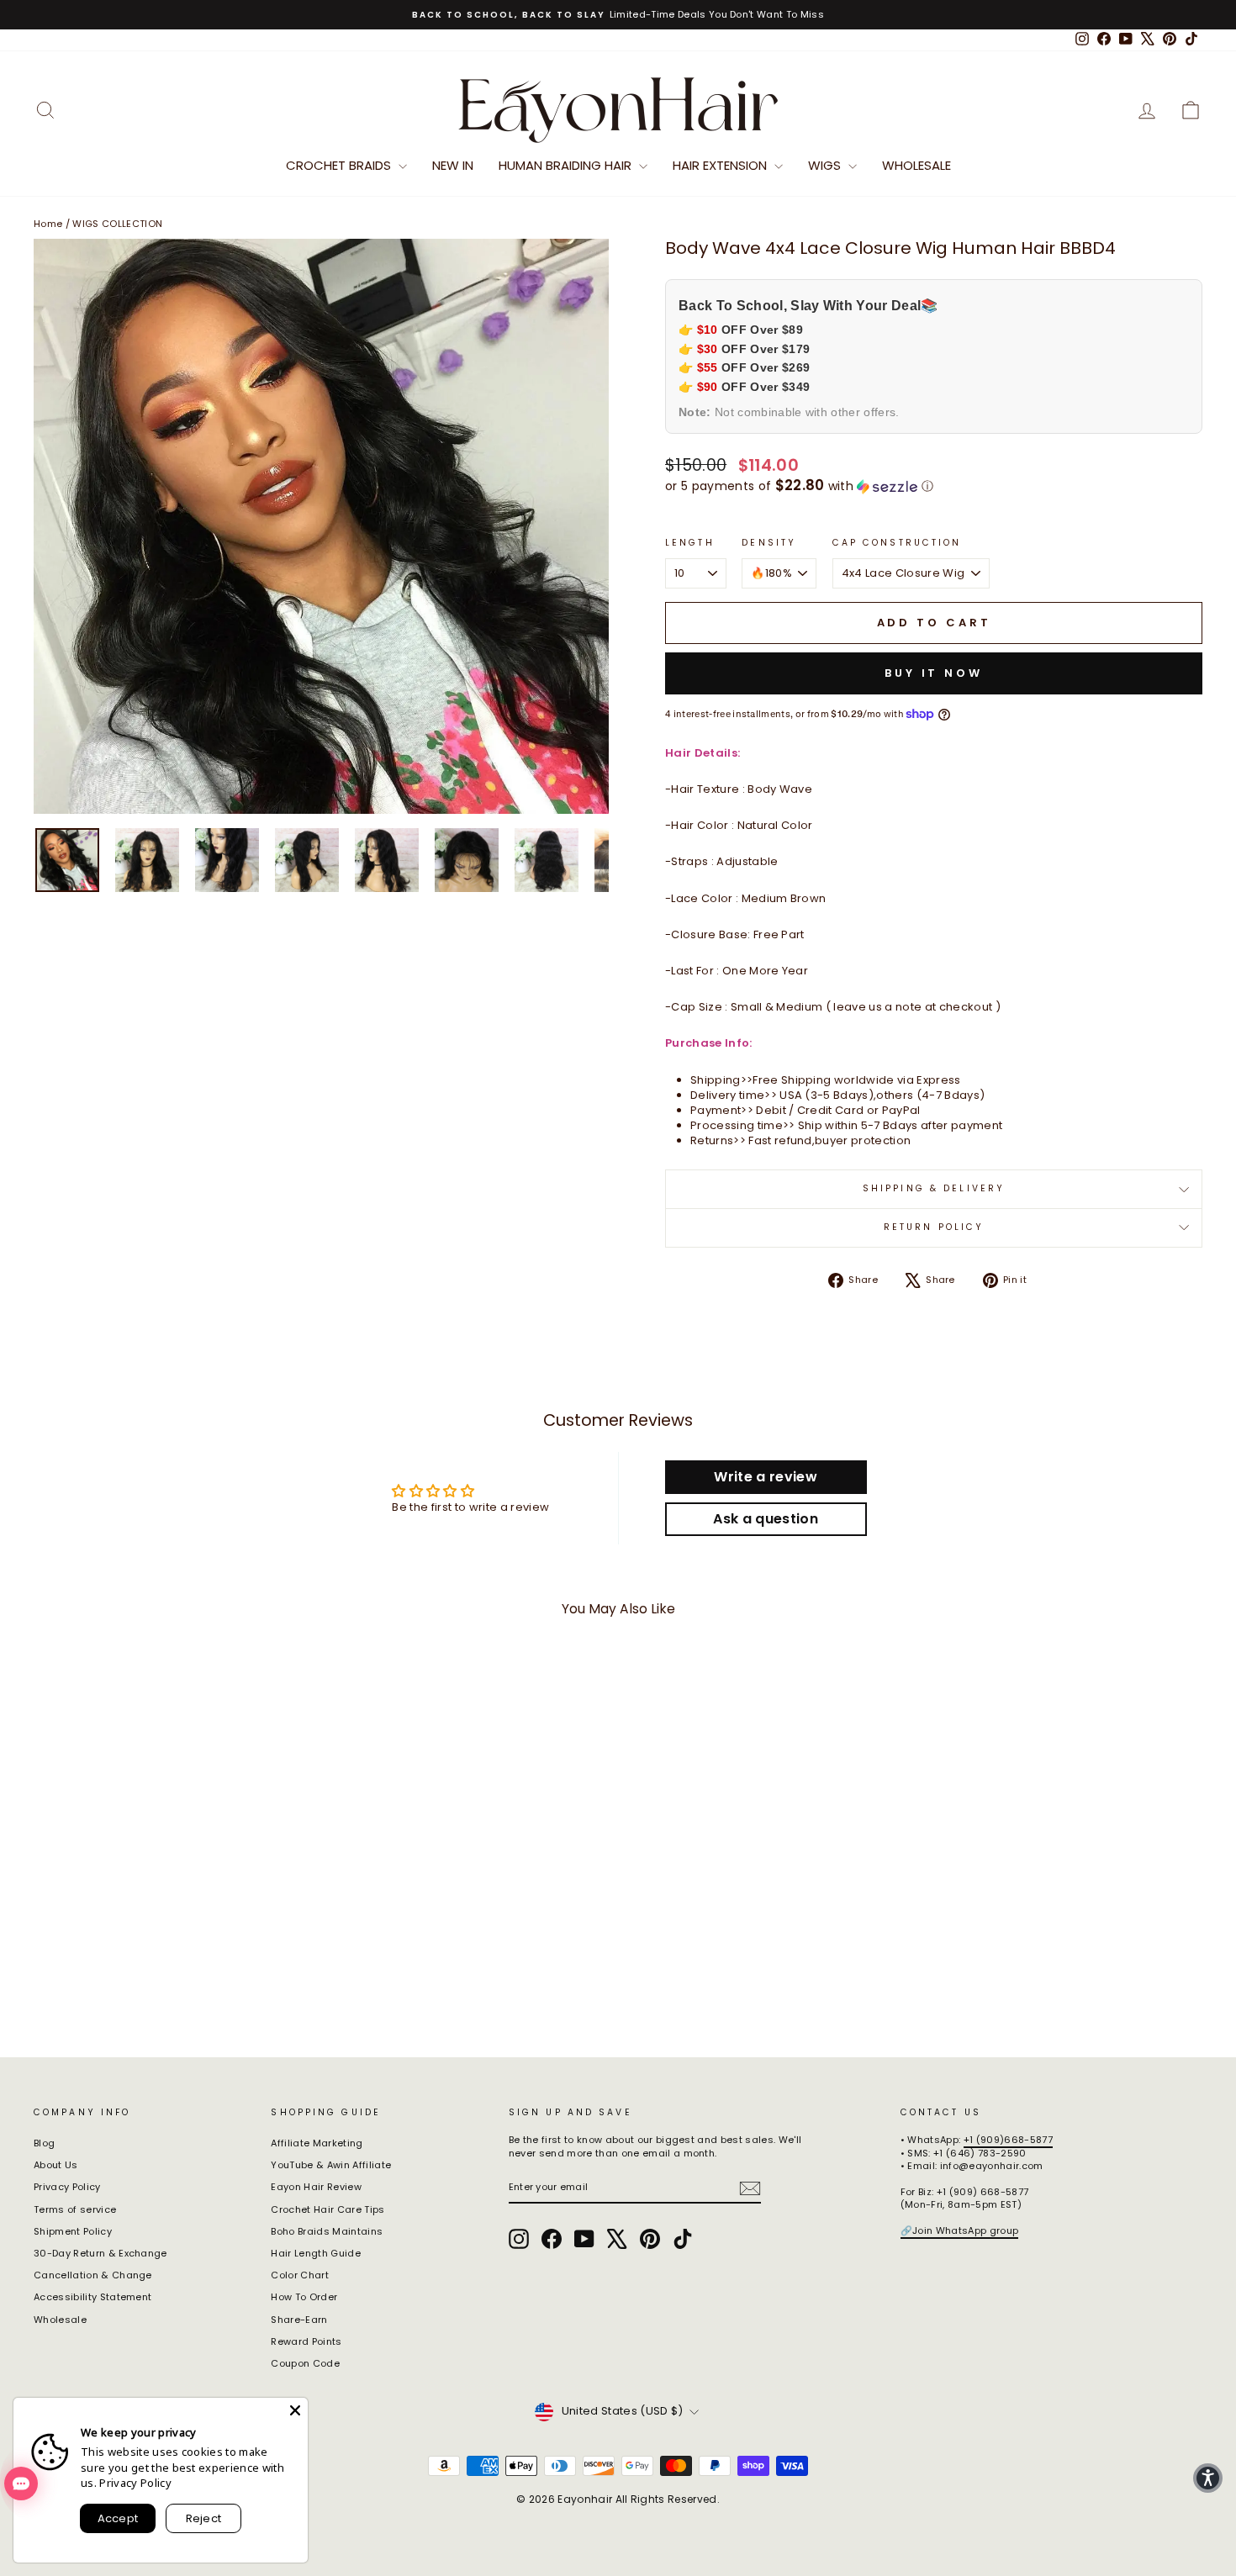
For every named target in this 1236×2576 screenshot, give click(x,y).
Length (690, 543)
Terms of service (75, 2209)
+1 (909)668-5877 (1008, 2140)
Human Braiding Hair (567, 165)
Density (769, 543)
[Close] (295, 2410)
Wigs (826, 165)
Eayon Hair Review (316, 2187)
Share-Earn (299, 2320)
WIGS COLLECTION (117, 224)
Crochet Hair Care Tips (327, 2209)
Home (48, 224)
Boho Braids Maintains (327, 2231)
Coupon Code (305, 2363)
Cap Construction (897, 543)
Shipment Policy (73, 2231)
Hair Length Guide (316, 2253)
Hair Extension (721, 165)
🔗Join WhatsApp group (960, 2230)
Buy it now (934, 673)
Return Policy (934, 1227)
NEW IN (453, 165)
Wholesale (916, 165)
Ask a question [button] (766, 1519)
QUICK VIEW (173, 1919)
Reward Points (306, 2341)
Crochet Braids (340, 165)
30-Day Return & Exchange (100, 2253)
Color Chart (300, 2275)
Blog (44, 2143)
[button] (934, 486)
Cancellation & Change (93, 2275)
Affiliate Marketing (317, 2143)
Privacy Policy (67, 2187)
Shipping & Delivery (934, 1188)
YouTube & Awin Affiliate (331, 2165)
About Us (56, 2165)
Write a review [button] (766, 1477)
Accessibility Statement (92, 2297)
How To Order (304, 2297)
